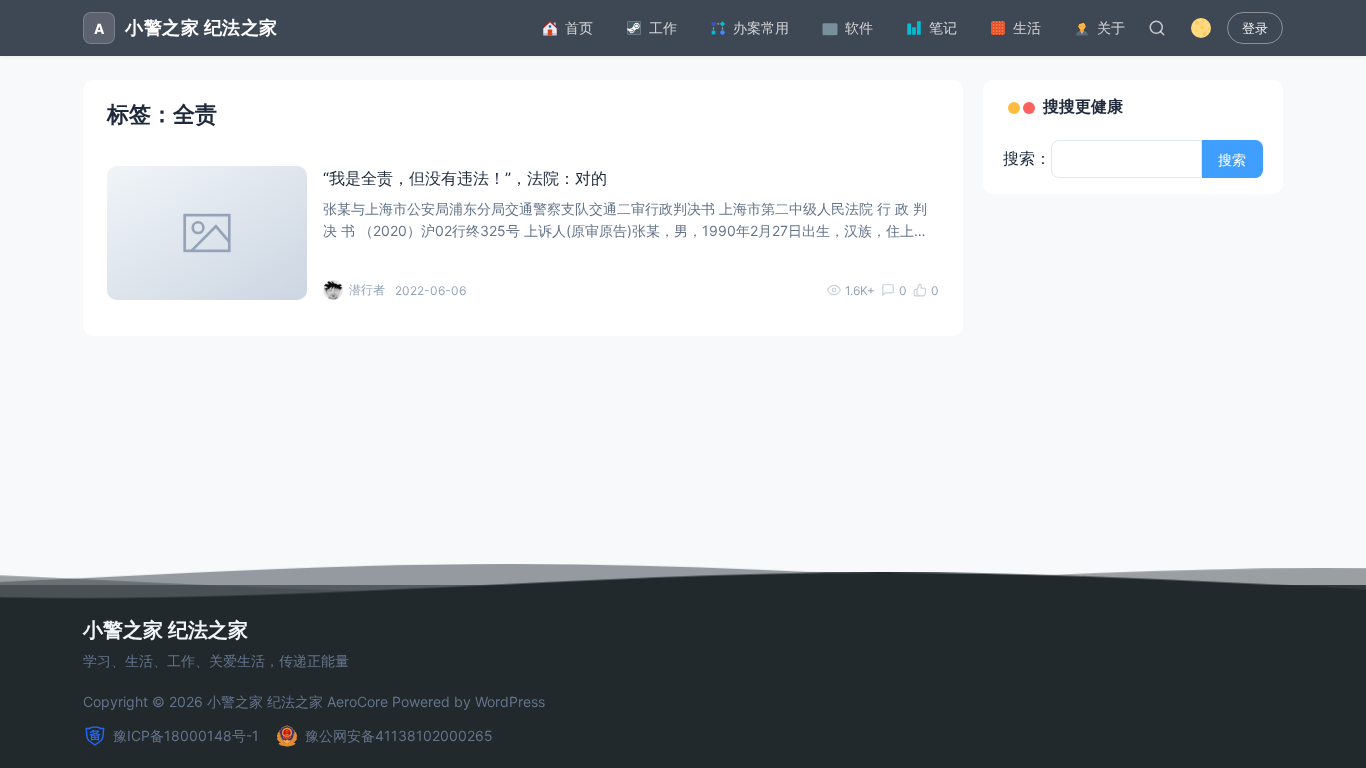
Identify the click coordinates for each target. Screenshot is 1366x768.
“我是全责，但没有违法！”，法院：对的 (465, 178)
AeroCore (357, 701)
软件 (859, 27)
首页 (579, 27)
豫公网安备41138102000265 (399, 735)
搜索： (1027, 158)
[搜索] (1157, 28)
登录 (1255, 28)
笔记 (943, 27)
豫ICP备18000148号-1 (186, 735)
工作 (663, 27)
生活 (1027, 27)
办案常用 (761, 27)
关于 (1111, 27)
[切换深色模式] (1201, 28)
